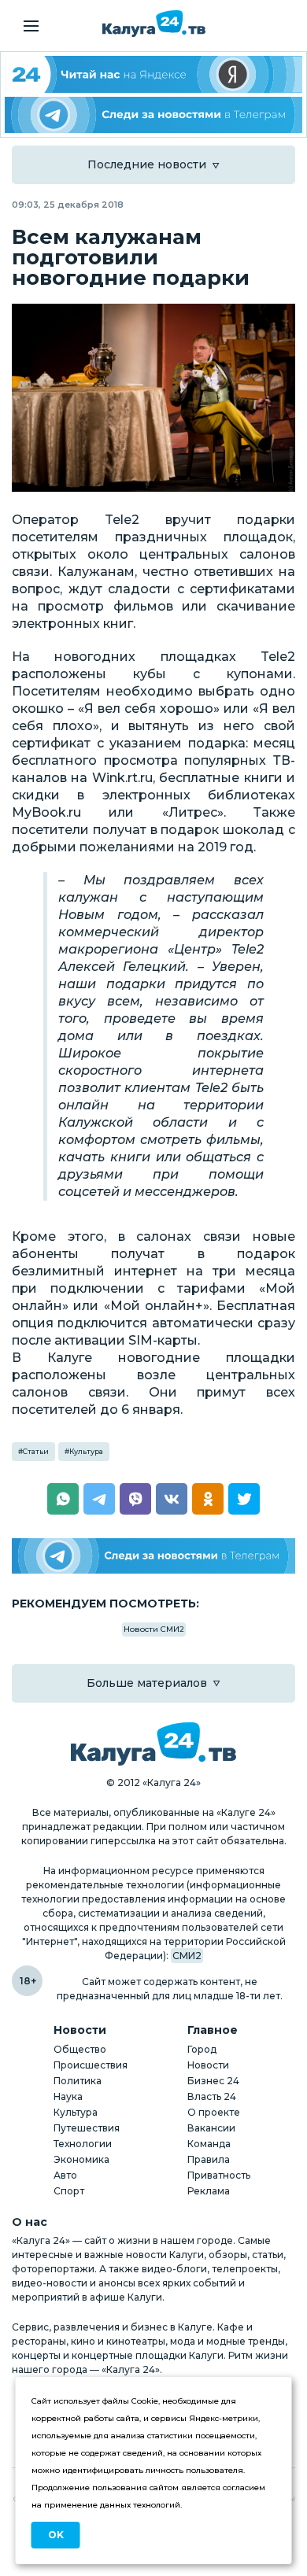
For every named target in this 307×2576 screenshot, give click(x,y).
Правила (209, 2159)
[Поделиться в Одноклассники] (208, 1499)
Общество (80, 2049)
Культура (86, 1451)
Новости (208, 2065)
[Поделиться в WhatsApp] (63, 1499)
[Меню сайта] (31, 26)
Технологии (83, 2144)
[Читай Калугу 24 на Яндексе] (153, 74)
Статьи (36, 1451)
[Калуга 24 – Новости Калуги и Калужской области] (154, 24)
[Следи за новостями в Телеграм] (153, 115)
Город (202, 2049)
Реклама (209, 2191)
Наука (68, 2096)
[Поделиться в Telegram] (99, 1499)
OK (56, 2535)
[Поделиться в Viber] (135, 1499)
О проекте (214, 2112)
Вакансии (211, 2128)
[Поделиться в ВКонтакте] (172, 1499)
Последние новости (147, 164)
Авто (65, 2175)
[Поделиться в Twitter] (244, 1499)
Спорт (69, 2191)
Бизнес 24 (213, 2081)
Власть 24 (212, 2096)
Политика (78, 2081)
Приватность (219, 2175)
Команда (209, 2144)
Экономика (81, 2159)
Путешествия (87, 2128)
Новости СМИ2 (154, 1629)
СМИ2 (187, 1956)
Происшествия (91, 2065)
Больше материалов (147, 1683)
